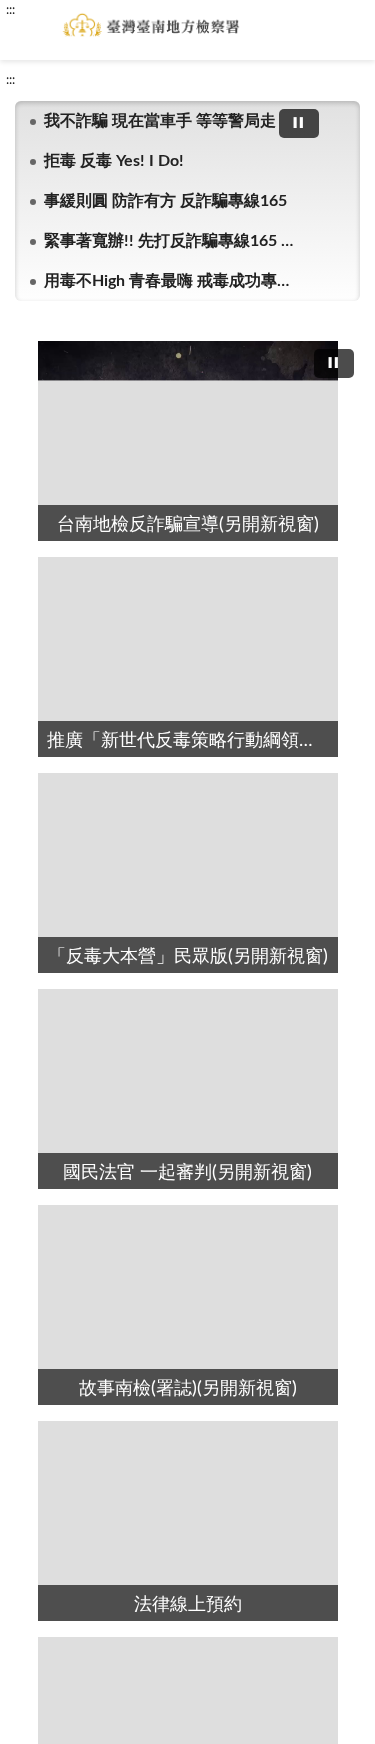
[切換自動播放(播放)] (299, 123)
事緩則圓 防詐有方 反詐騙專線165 (165, 201)
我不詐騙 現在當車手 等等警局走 (160, 121)
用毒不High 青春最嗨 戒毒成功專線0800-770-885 (170, 281)
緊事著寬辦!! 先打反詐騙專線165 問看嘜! (170, 241)
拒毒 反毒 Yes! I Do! (114, 161)
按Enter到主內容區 (75, 16)
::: (10, 80)
